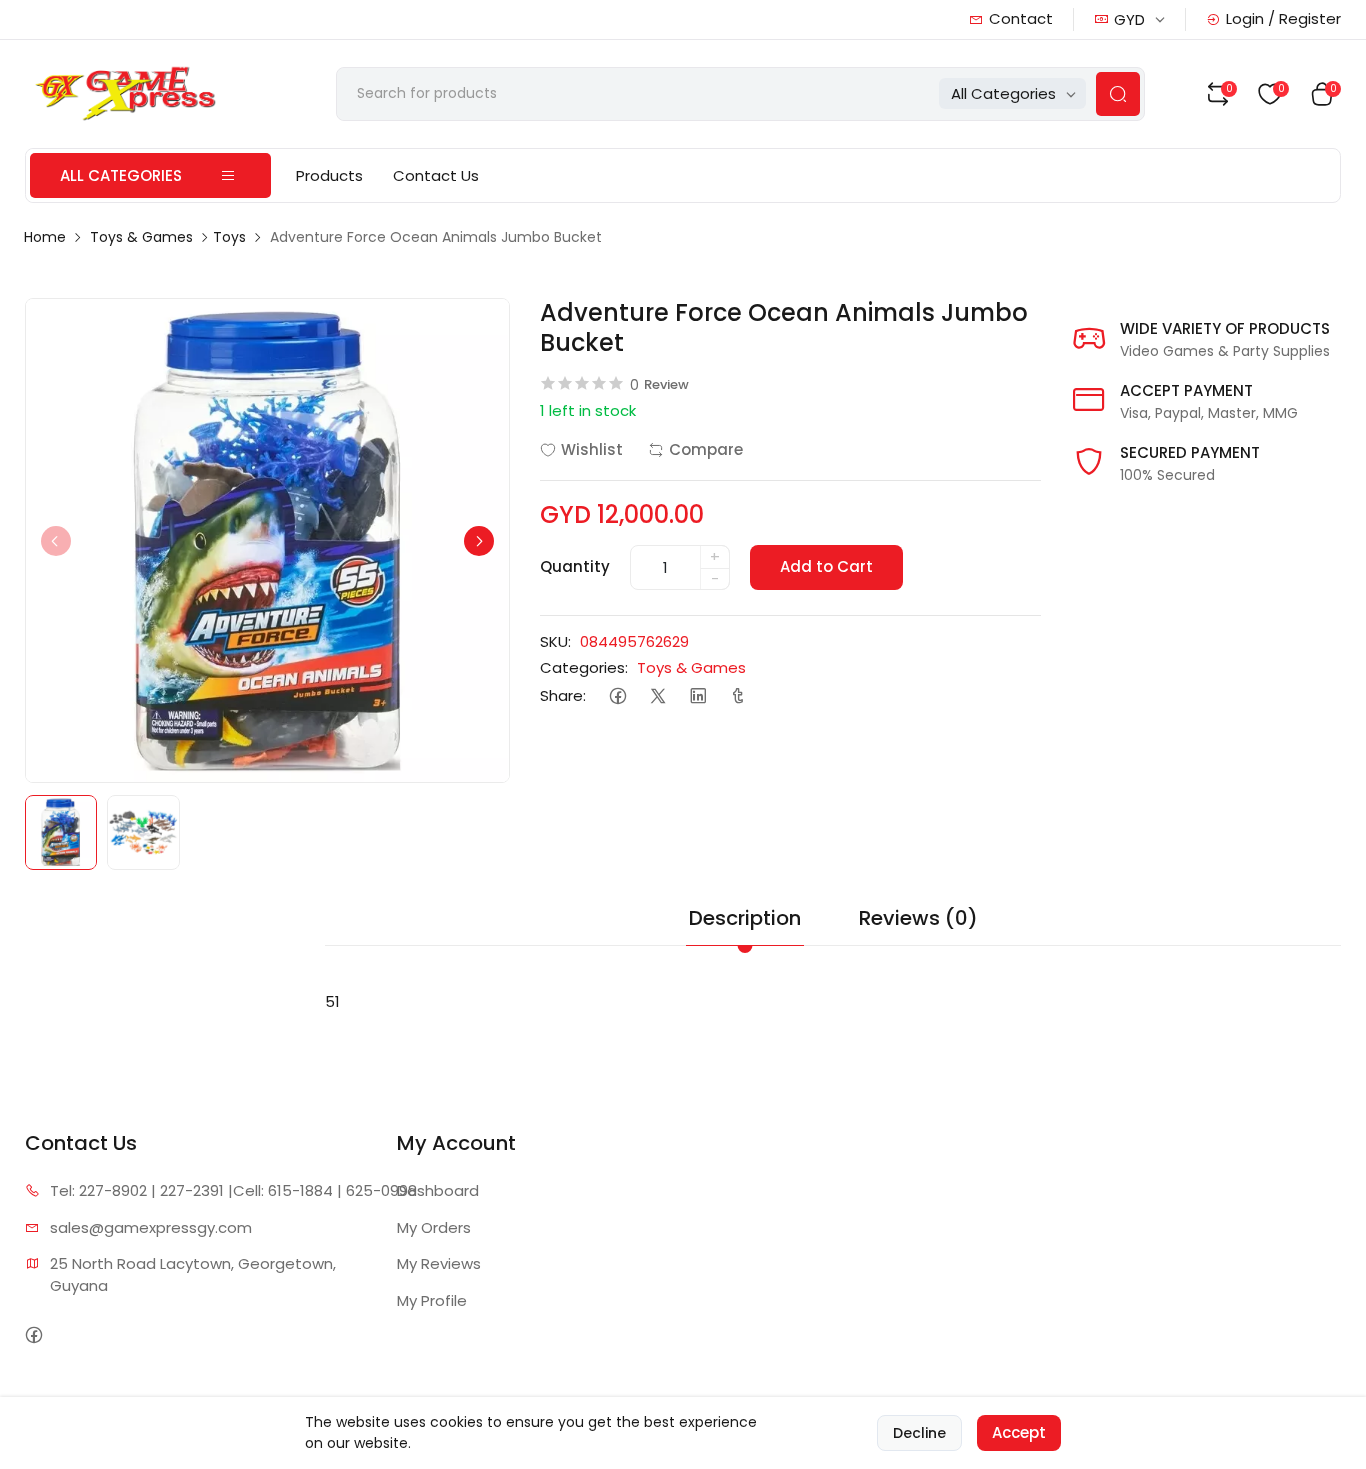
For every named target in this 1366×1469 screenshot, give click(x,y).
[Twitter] (658, 696)
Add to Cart (826, 566)
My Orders (434, 1227)
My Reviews (439, 1263)
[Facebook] (618, 696)
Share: (563, 695)
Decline (919, 1433)
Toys (229, 237)
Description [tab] (745, 918)
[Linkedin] (698, 696)
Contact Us (436, 175)
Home (45, 237)
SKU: (555, 641)
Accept (1019, 1432)
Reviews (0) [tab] (918, 918)
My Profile (432, 1300)
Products (329, 175)
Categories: (584, 667)
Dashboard (438, 1190)
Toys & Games (141, 237)
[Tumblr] (738, 696)
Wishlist (592, 449)
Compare (706, 449)
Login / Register (1283, 18)
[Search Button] (1118, 94)
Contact (1021, 18)
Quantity (575, 566)
